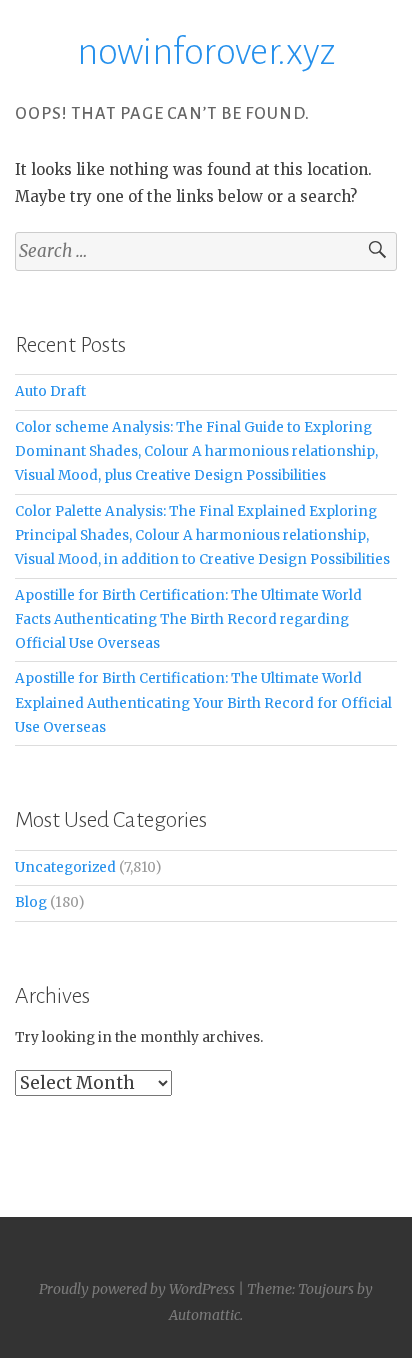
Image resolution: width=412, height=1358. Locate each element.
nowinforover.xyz (206, 52)
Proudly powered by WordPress (137, 1289)
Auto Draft (50, 391)
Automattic (204, 1315)
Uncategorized (65, 867)
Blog (31, 902)
